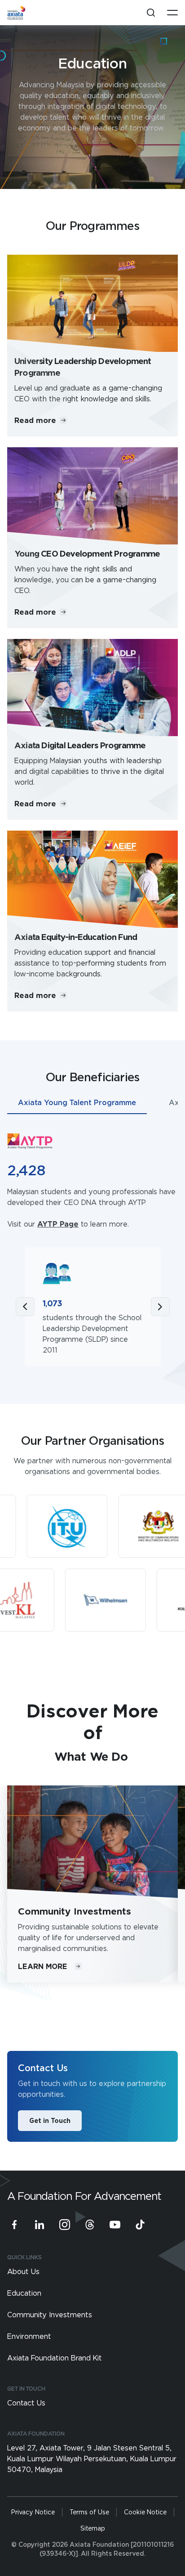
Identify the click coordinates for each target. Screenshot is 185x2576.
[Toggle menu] (172, 13)
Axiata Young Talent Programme (77, 1102)
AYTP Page (58, 1224)
